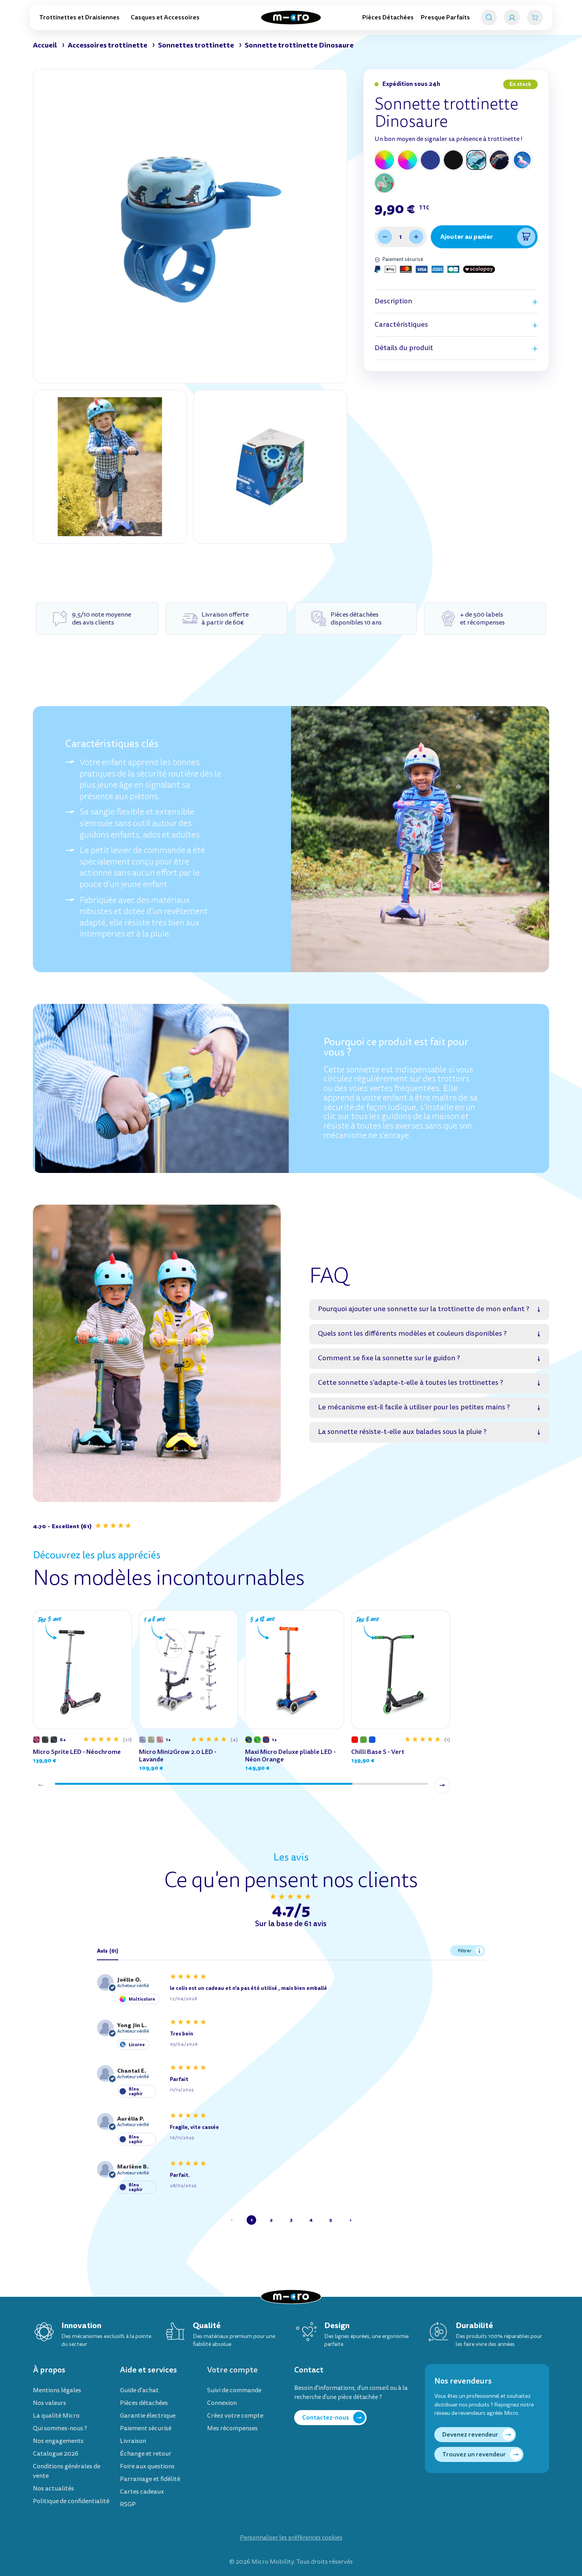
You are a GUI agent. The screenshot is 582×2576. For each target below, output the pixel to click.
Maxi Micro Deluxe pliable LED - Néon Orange (290, 1755)
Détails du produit (404, 348)
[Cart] (535, 17)
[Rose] (160, 1740)
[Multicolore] (384, 160)
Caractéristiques (401, 325)
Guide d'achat (139, 2390)
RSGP (128, 2504)
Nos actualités (53, 2488)
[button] (83, 1526)
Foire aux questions (147, 2466)
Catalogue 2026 (56, 2454)
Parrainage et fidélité (150, 2479)
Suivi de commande (234, 2390)
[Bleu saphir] (430, 160)
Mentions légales (57, 2390)
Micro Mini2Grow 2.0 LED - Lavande (178, 1755)
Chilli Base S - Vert (378, 1752)
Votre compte (232, 2370)
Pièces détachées (144, 2403)
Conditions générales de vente (67, 2471)
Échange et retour (146, 2454)
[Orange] (266, 1740)
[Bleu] (372, 1740)
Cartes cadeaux (142, 2492)
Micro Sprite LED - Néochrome (77, 1752)
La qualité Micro (56, 2416)
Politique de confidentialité (71, 2501)
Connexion (222, 2403)
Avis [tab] (108, 1951)
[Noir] (453, 160)
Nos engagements (58, 2441)
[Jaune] (249, 1740)
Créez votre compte (235, 2416)
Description (393, 301)
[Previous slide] (41, 1786)
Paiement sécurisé (146, 2428)
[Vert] (151, 1740)
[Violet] (36, 1740)
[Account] (512, 17)
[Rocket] (499, 160)
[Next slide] (442, 1786)
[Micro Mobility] (291, 18)
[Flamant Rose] (384, 183)
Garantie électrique (148, 2416)
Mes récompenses (232, 2428)
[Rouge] (355, 1740)
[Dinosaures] (476, 160)
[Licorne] (522, 160)
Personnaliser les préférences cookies (291, 2538)
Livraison (133, 2441)
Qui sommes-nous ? (60, 2428)
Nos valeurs (49, 2403)
